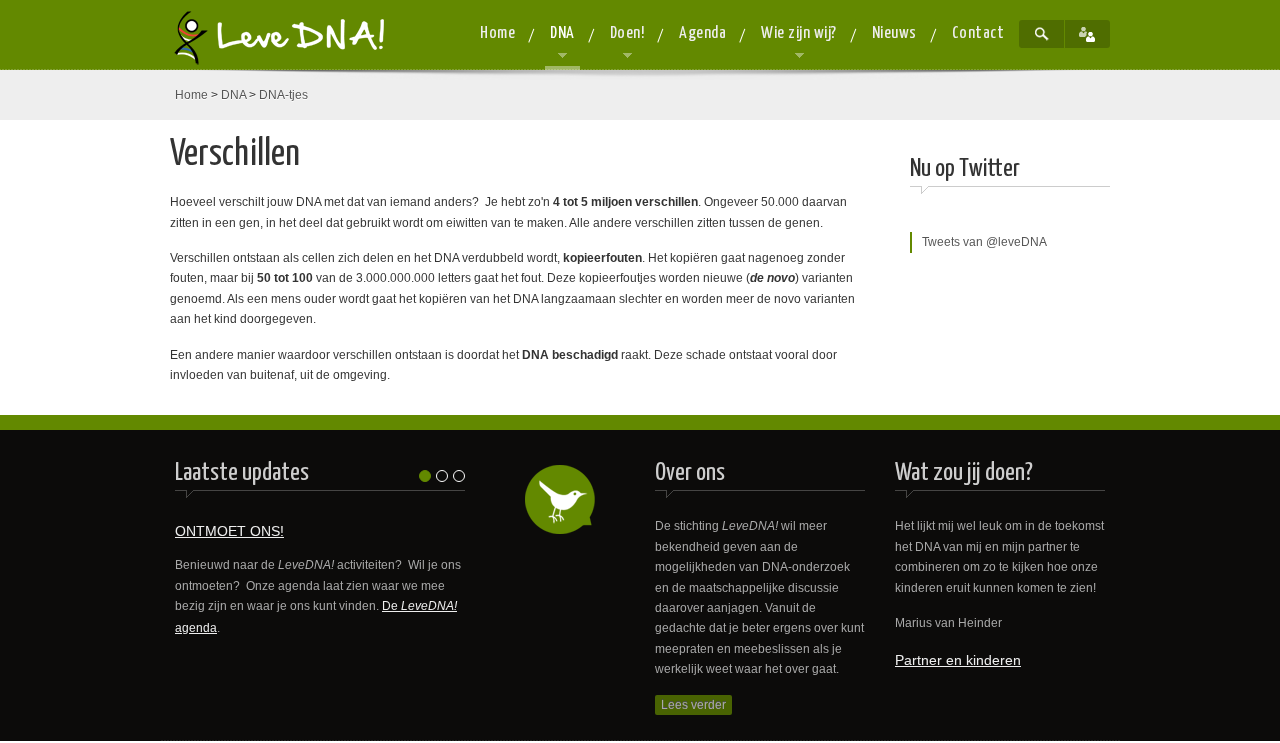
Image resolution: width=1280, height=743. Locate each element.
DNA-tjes (283, 95)
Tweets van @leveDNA (984, 242)
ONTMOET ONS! (229, 531)
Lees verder (693, 705)
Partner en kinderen (958, 660)
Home (191, 95)
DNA (233, 95)
